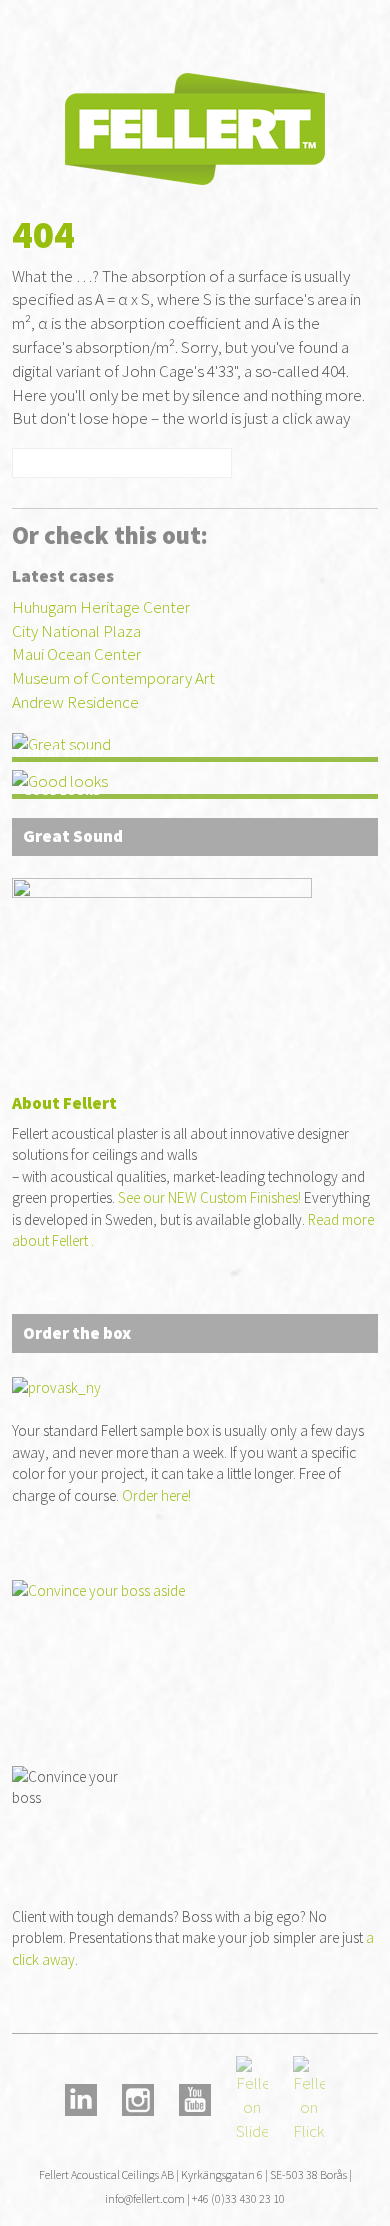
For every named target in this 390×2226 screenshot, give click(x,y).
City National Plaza (76, 631)
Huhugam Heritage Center (101, 607)
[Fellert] (195, 127)
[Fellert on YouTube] (195, 2098)
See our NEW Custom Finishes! (209, 1197)
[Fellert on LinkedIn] (81, 2098)
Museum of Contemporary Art (113, 678)
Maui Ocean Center (76, 654)
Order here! (156, 1495)
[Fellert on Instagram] (138, 2098)
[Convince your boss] (195, 1645)
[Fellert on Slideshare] (252, 2098)
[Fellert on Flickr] (309, 2098)
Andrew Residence (75, 702)
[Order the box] (162, 961)
